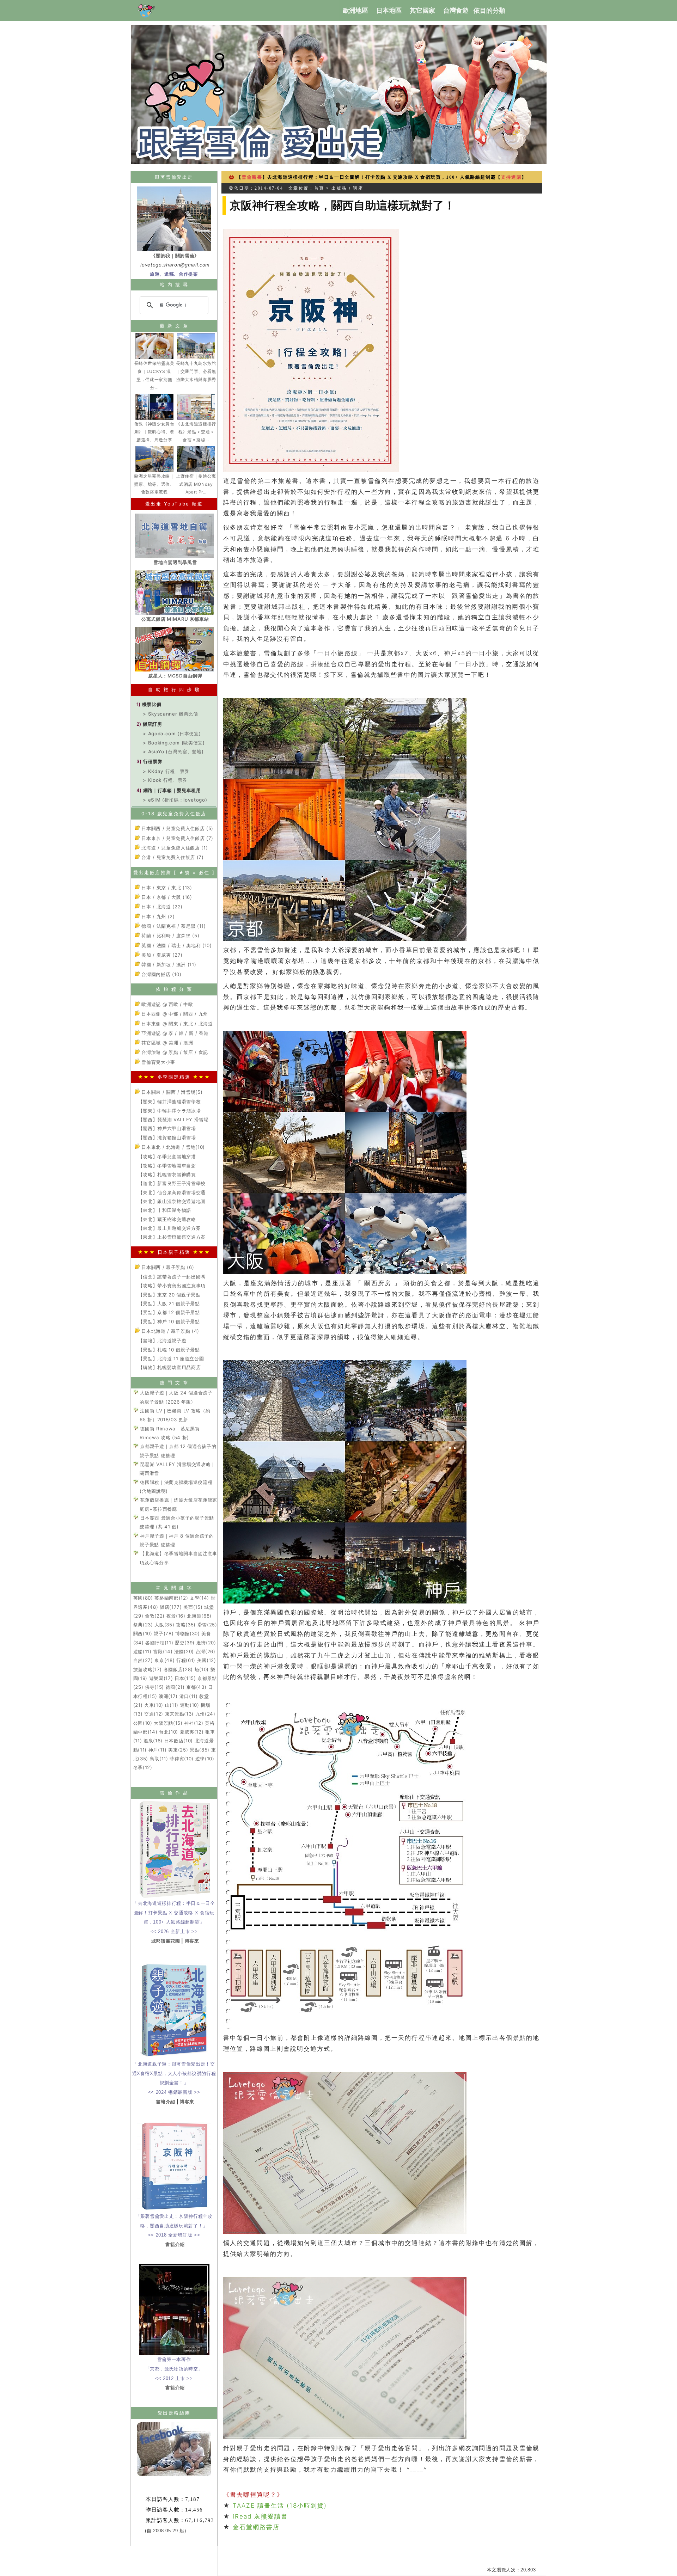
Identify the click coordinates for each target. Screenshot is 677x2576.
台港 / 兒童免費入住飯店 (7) (172, 857)
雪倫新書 (252, 177)
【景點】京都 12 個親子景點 (169, 1312)
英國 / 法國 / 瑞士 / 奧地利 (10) (176, 945)
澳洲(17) (168, 1696)
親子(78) (164, 1633)
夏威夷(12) (192, 1732)
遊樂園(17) (161, 1678)
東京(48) (164, 1660)
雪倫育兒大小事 (158, 1062)
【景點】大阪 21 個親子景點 (169, 1304)
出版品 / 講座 (347, 188)
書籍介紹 (166, 2102)
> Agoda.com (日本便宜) (172, 734)
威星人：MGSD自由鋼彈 (175, 676)
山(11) (172, 1705)
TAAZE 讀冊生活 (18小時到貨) (280, 2506)
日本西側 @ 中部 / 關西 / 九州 (174, 1014)
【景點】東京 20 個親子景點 (169, 1295)
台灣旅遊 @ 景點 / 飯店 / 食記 (174, 1052)
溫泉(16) (153, 1741)
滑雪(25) (207, 1625)
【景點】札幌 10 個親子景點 (169, 1350)
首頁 (319, 188)
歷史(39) (185, 1643)
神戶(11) (158, 1750)
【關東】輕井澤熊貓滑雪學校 (170, 1102)
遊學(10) (205, 1759)
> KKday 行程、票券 (166, 771)
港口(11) (189, 1696)
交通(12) (154, 1714)
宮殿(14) (163, 1651)
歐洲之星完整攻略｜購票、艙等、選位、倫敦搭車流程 (154, 484)
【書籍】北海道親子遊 (162, 1341)
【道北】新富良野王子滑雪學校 (172, 1183)
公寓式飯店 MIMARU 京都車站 (175, 619)
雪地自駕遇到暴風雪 (175, 562)
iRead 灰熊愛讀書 (260, 2516)
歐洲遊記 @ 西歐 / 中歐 (167, 1004)
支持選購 (511, 177)
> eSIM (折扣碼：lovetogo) (175, 800)
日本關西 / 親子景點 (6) (167, 1267)
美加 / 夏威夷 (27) (161, 955)
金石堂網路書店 (260, 2527)
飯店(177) (171, 1607)
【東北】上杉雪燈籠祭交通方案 (172, 1237)
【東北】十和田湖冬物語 (165, 1210)
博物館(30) (188, 1633)
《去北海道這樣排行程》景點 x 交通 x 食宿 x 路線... (196, 432)
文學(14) (199, 1598)
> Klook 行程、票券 (165, 780)
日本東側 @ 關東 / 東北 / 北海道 (176, 1024)
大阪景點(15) (168, 1723)
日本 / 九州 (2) (157, 916)
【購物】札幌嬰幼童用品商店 (170, 1367)
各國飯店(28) (178, 1669)
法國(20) (184, 1651)
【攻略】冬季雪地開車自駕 (167, 1166)
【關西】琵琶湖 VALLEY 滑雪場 (173, 1120)
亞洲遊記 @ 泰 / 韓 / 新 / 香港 (174, 1033)
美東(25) (178, 1750)
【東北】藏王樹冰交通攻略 (167, 1219)
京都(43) (196, 1687)
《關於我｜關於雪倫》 (175, 256)
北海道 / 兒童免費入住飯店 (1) (174, 848)
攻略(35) (186, 1625)
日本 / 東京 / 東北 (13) (166, 888)
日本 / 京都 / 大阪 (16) (166, 897)
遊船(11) (142, 1651)
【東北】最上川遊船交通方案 (170, 1228)
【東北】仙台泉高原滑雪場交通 (172, 1192)
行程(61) (186, 1660)
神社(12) (194, 1723)
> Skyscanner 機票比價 (170, 714)
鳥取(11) (159, 1759)
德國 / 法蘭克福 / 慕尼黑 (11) (173, 926)
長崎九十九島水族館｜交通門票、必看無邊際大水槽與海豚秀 (196, 371)
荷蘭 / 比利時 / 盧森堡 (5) (170, 936)
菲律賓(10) (182, 1759)
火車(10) (154, 1705)
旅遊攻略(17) (148, 1669)
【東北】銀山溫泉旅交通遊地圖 (172, 1201)
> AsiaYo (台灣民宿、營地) (173, 752)
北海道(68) (199, 1616)
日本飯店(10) (179, 1741)
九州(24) (205, 1714)
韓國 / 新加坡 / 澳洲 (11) (168, 964)
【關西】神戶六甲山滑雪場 (167, 1128)
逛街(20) (206, 1643)
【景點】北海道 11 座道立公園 (171, 1358)
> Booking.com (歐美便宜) (174, 743)
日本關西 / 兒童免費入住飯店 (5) (177, 828)
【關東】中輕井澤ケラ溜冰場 (170, 1111)
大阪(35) (164, 1625)
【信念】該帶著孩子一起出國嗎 (172, 1277)
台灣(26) (206, 1651)
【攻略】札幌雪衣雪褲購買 (167, 1174)
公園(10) (143, 1723)
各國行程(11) (159, 1643)
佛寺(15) (154, 1687)
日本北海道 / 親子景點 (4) (170, 1331)
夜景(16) (176, 1616)
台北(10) (169, 1732)
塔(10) (202, 1669)
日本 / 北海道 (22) (161, 907)
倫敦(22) (155, 1616)
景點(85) (200, 1750)
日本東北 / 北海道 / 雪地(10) (172, 1147)
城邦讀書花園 (166, 1941)
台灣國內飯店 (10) (161, 974)
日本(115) (185, 1678)
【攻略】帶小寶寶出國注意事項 (172, 1286)
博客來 (192, 1941)
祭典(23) (143, 1625)
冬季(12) (143, 1767)
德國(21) (175, 1687)
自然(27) (143, 1660)
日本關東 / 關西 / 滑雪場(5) (171, 1092)
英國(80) (143, 1598)
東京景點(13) (179, 1714)
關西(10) (143, 1633)
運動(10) (190, 1705)
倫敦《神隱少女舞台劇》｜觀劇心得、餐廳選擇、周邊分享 (154, 432)
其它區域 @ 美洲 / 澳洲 (167, 1043)
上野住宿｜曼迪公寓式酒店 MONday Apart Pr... (196, 484)
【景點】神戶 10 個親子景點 (169, 1321)
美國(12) (207, 1660)
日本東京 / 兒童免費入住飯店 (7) (177, 838)
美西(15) (193, 1607)
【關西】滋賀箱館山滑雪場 (167, 1137)
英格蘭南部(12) (171, 1598)
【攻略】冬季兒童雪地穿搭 (167, 1157)
